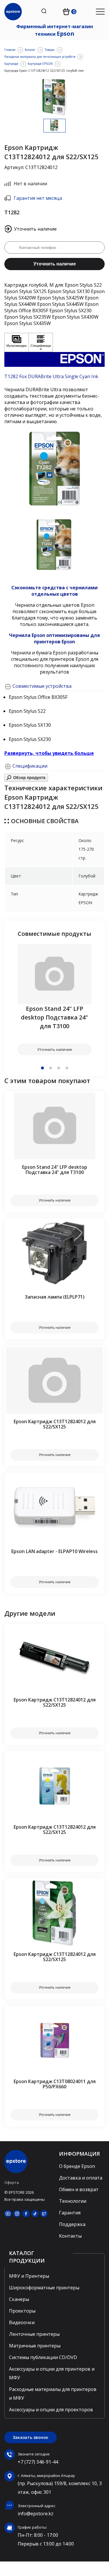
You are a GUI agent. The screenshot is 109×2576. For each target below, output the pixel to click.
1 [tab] (42, 1068)
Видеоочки (22, 2322)
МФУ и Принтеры (29, 2276)
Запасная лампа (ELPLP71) (55, 1297)
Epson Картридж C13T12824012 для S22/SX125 (55, 1424)
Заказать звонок (31, 2437)
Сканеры (19, 2299)
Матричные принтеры (35, 2346)
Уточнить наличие (55, 264)
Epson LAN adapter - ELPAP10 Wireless (54, 1551)
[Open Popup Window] (26, 780)
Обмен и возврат (79, 2189)
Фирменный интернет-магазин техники (55, 30)
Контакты (70, 2236)
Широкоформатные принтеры (44, 2288)
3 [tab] (59, 1068)
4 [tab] (67, 1068)
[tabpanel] (54, 1000)
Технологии (73, 2201)
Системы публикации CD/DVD (43, 2357)
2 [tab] (51, 1068)
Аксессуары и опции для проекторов (51, 2410)
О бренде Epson (77, 2166)
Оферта (12, 2182)
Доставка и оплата (81, 2178)
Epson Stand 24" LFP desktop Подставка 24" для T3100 (54, 1017)
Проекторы (22, 2311)
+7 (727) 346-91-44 (38, 2462)
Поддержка (72, 2224)
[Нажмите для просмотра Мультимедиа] (17, 342)
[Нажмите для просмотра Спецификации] (41, 342)
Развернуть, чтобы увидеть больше (49, 753)
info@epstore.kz (36, 2514)
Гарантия (70, 2213)
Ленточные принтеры (34, 2334)
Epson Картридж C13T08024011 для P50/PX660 (55, 2084)
